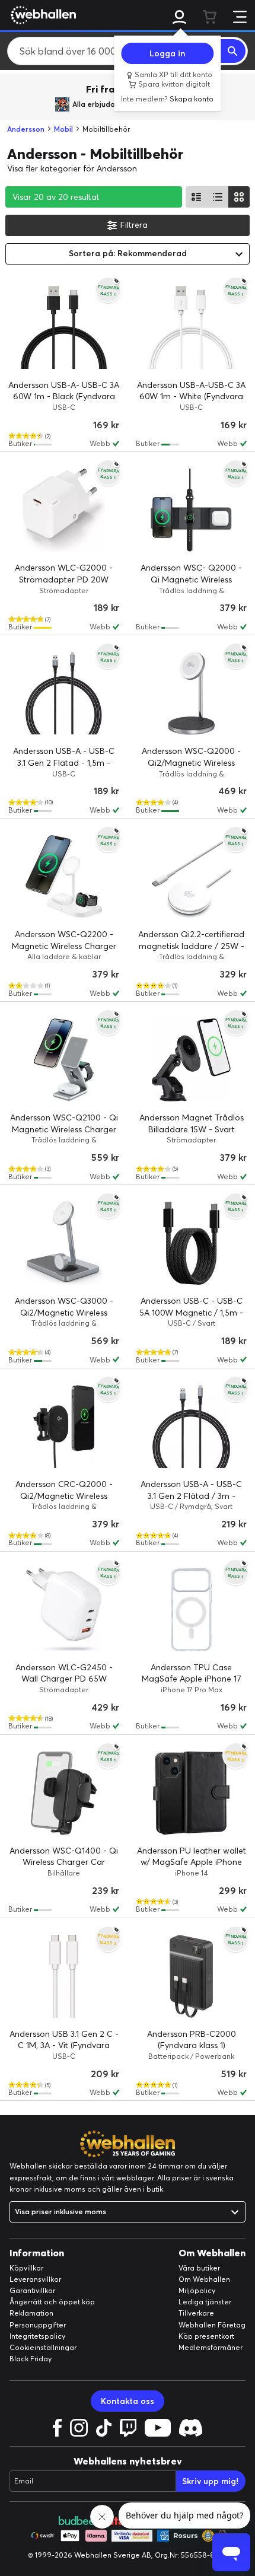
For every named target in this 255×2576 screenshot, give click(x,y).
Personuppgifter (38, 2325)
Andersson (26, 129)
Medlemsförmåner (211, 2347)
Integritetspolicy (37, 2336)
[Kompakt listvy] (218, 197)
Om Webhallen (204, 2279)
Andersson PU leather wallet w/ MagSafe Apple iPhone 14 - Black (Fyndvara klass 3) (192, 1862)
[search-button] (233, 51)
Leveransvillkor (35, 2279)
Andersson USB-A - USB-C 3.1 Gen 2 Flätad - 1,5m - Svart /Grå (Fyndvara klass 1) (64, 762)
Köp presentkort (206, 2336)
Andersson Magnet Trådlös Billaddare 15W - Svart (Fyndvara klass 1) (192, 1129)
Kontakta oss (128, 2401)
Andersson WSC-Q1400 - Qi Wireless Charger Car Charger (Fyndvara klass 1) (64, 1862)
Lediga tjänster (205, 2302)
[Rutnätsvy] (239, 197)
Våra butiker (199, 2268)
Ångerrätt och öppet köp (52, 2302)
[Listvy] (196, 197)
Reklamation (31, 2313)
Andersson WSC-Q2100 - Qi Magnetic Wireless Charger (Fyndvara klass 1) (64, 1129)
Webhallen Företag (212, 2325)
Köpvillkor (26, 2268)
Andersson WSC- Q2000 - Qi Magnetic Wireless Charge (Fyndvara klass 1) (191, 579)
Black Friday (31, 2359)
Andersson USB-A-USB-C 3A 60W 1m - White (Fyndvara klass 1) (191, 397)
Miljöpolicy (197, 2290)
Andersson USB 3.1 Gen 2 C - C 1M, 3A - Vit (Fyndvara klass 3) (64, 2045)
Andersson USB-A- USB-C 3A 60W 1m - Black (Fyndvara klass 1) (64, 397)
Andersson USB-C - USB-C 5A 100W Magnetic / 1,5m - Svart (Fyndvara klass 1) (191, 1312)
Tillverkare (196, 2313)
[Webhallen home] (42, 15)
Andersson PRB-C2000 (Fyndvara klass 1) (192, 2040)
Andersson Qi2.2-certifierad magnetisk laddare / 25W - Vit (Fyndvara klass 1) (191, 946)
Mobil (63, 129)
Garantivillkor (32, 2290)
